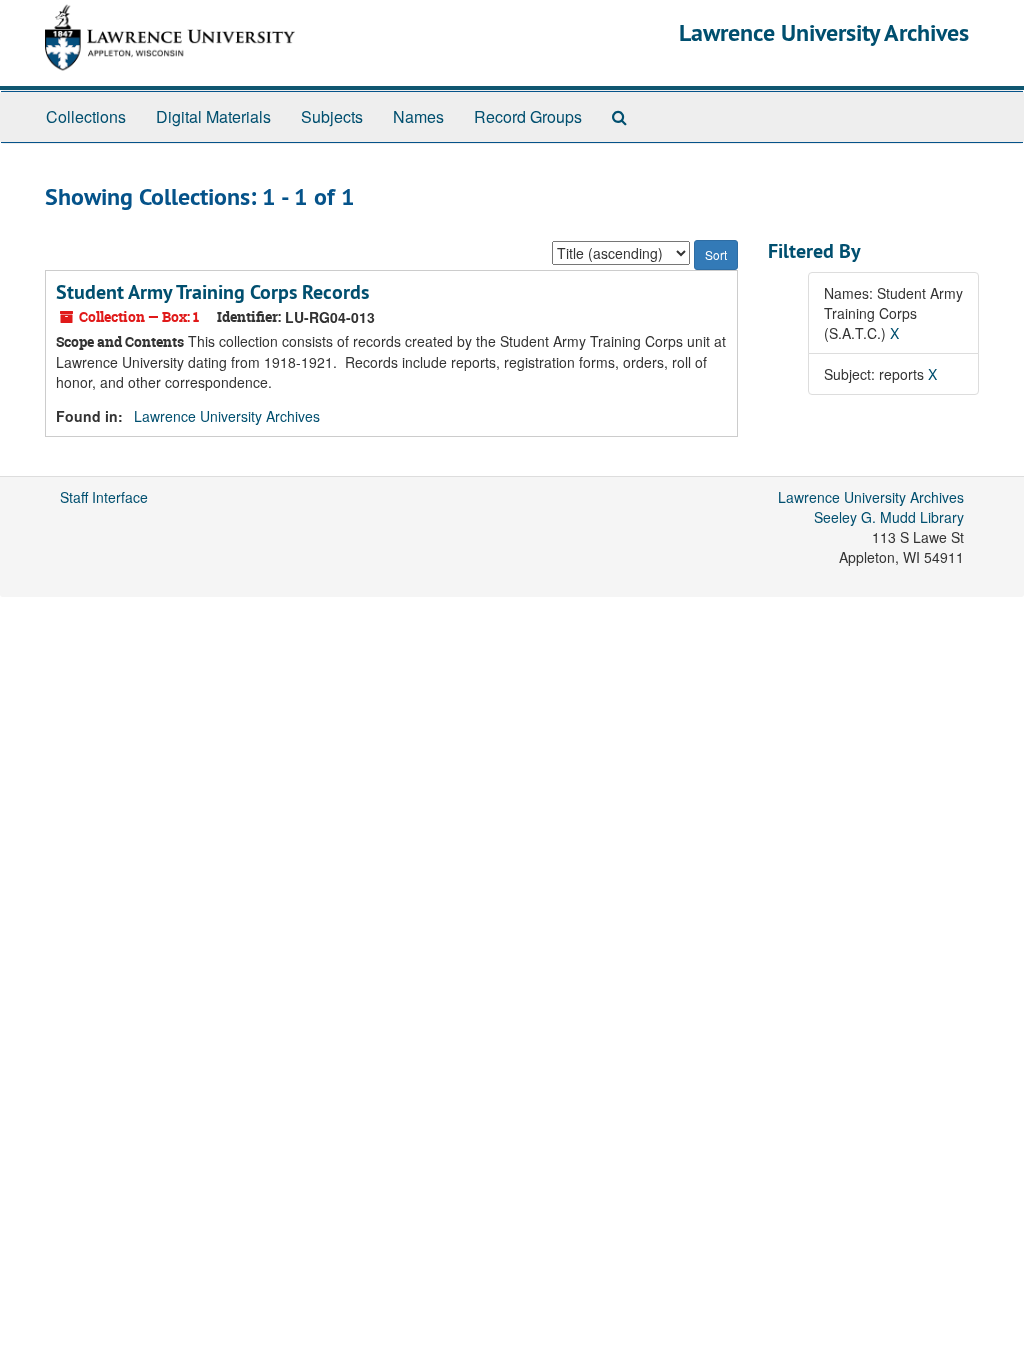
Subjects (332, 116)
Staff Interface (104, 497)
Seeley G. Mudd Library (889, 517)
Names (418, 116)
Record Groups (528, 116)
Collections (86, 116)
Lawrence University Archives (824, 32)
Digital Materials (213, 116)
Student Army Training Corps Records (212, 292)
